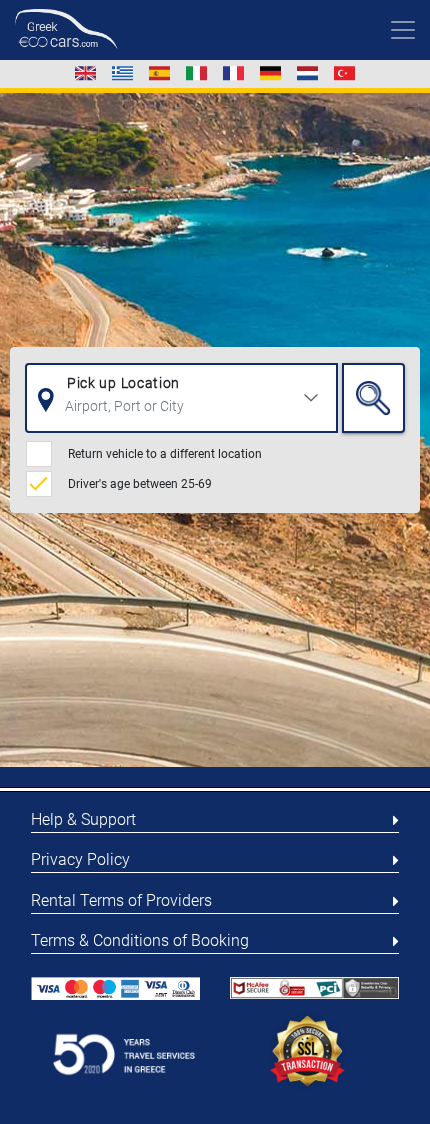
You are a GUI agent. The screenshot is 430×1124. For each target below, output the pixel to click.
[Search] (373, 398)
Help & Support (83, 819)
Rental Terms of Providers (121, 900)
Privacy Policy (80, 859)
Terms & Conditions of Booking (140, 940)
